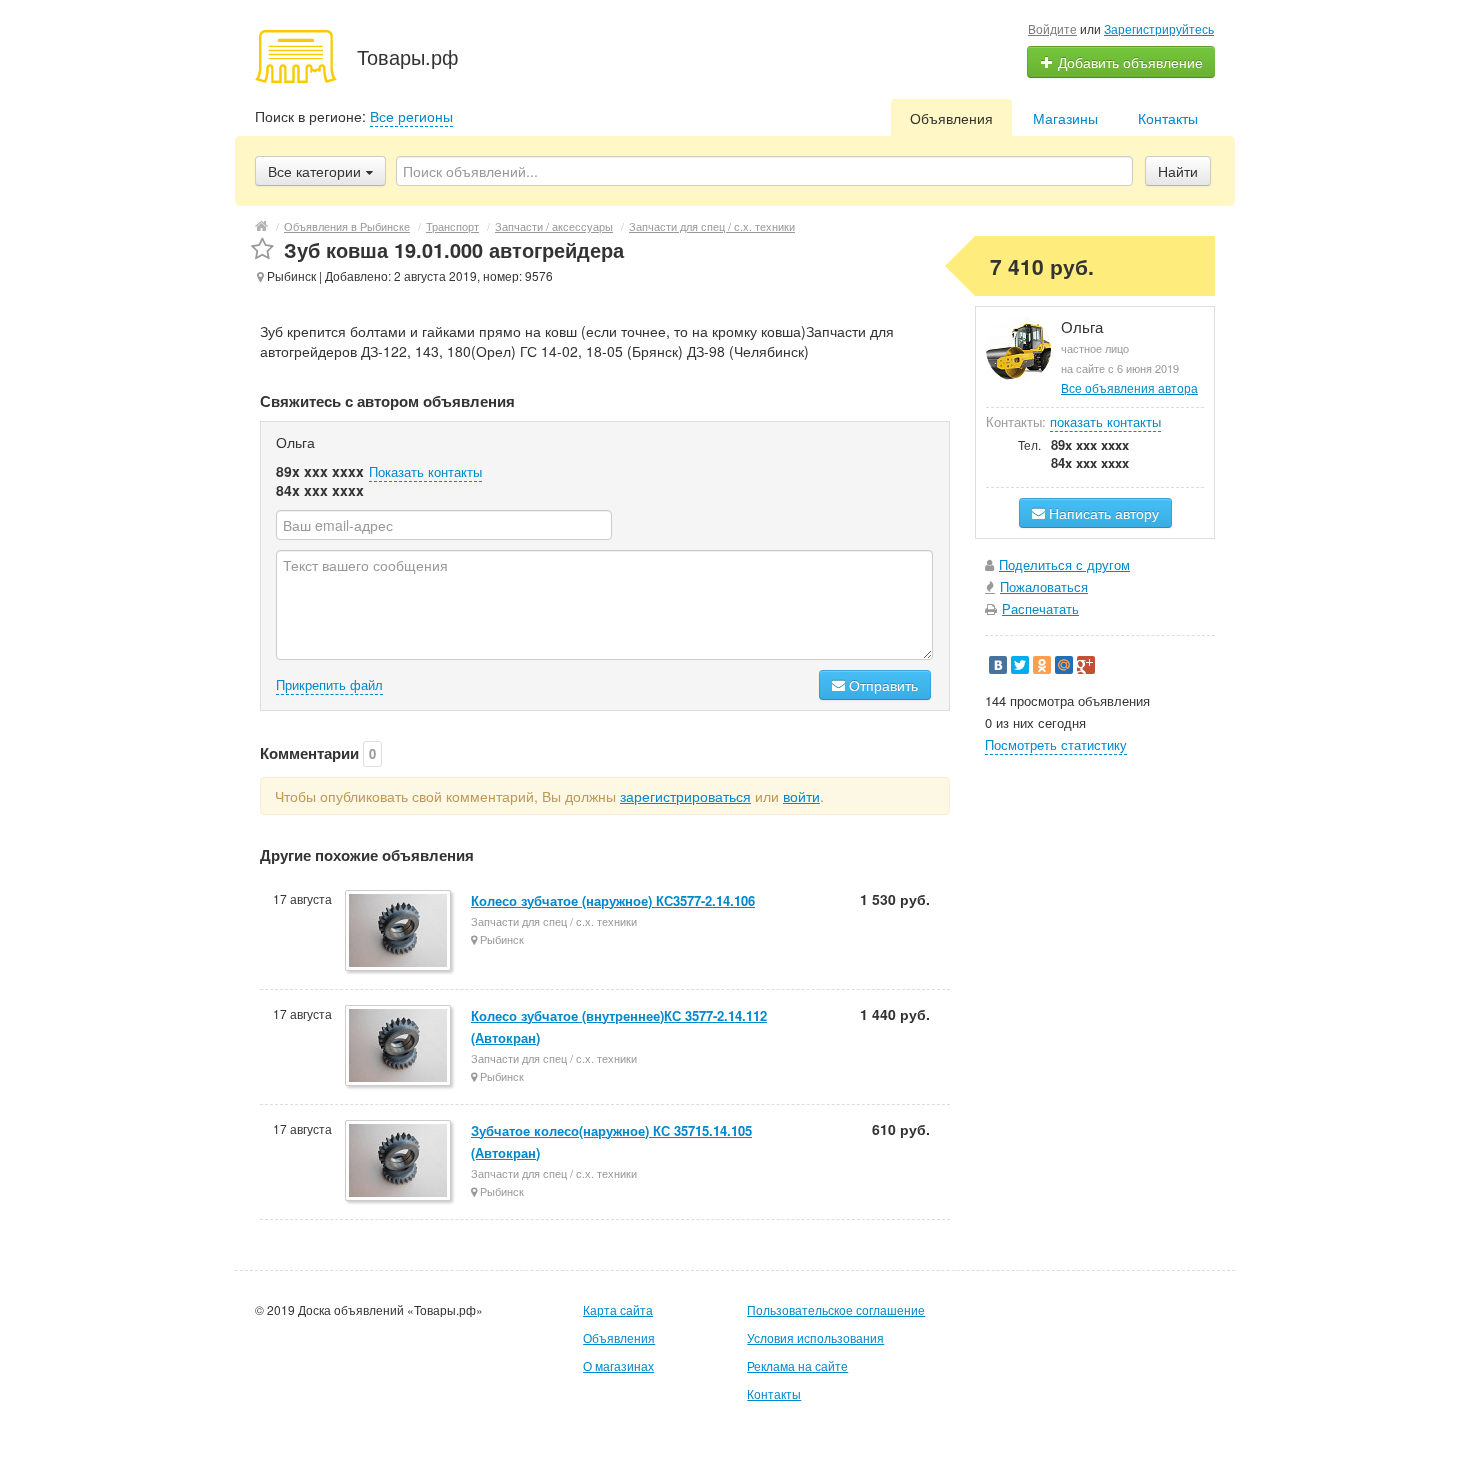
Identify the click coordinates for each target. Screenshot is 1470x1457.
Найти (1178, 171)
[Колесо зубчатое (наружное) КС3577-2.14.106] (399, 932)
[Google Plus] (1086, 665)
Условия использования (815, 1337)
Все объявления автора (1129, 387)
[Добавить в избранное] (262, 249)
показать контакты (1105, 421)
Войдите (1052, 28)
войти (801, 796)
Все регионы (411, 116)
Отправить (881, 685)
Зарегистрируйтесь (1159, 28)
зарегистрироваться (685, 796)
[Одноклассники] (1042, 665)
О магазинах (618, 1365)
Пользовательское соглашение (836, 1309)
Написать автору (1102, 513)
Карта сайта (618, 1309)
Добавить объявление (1128, 62)
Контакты (1168, 118)
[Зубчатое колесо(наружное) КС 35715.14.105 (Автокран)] (399, 1162)
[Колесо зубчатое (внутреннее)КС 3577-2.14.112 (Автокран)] (399, 1047)
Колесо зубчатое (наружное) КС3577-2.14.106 (613, 900)
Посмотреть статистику (1056, 744)
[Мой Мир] (1064, 665)
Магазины (1065, 118)
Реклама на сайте (797, 1365)
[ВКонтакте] (998, 665)
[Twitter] (1020, 665)
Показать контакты (425, 471)
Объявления (951, 118)
